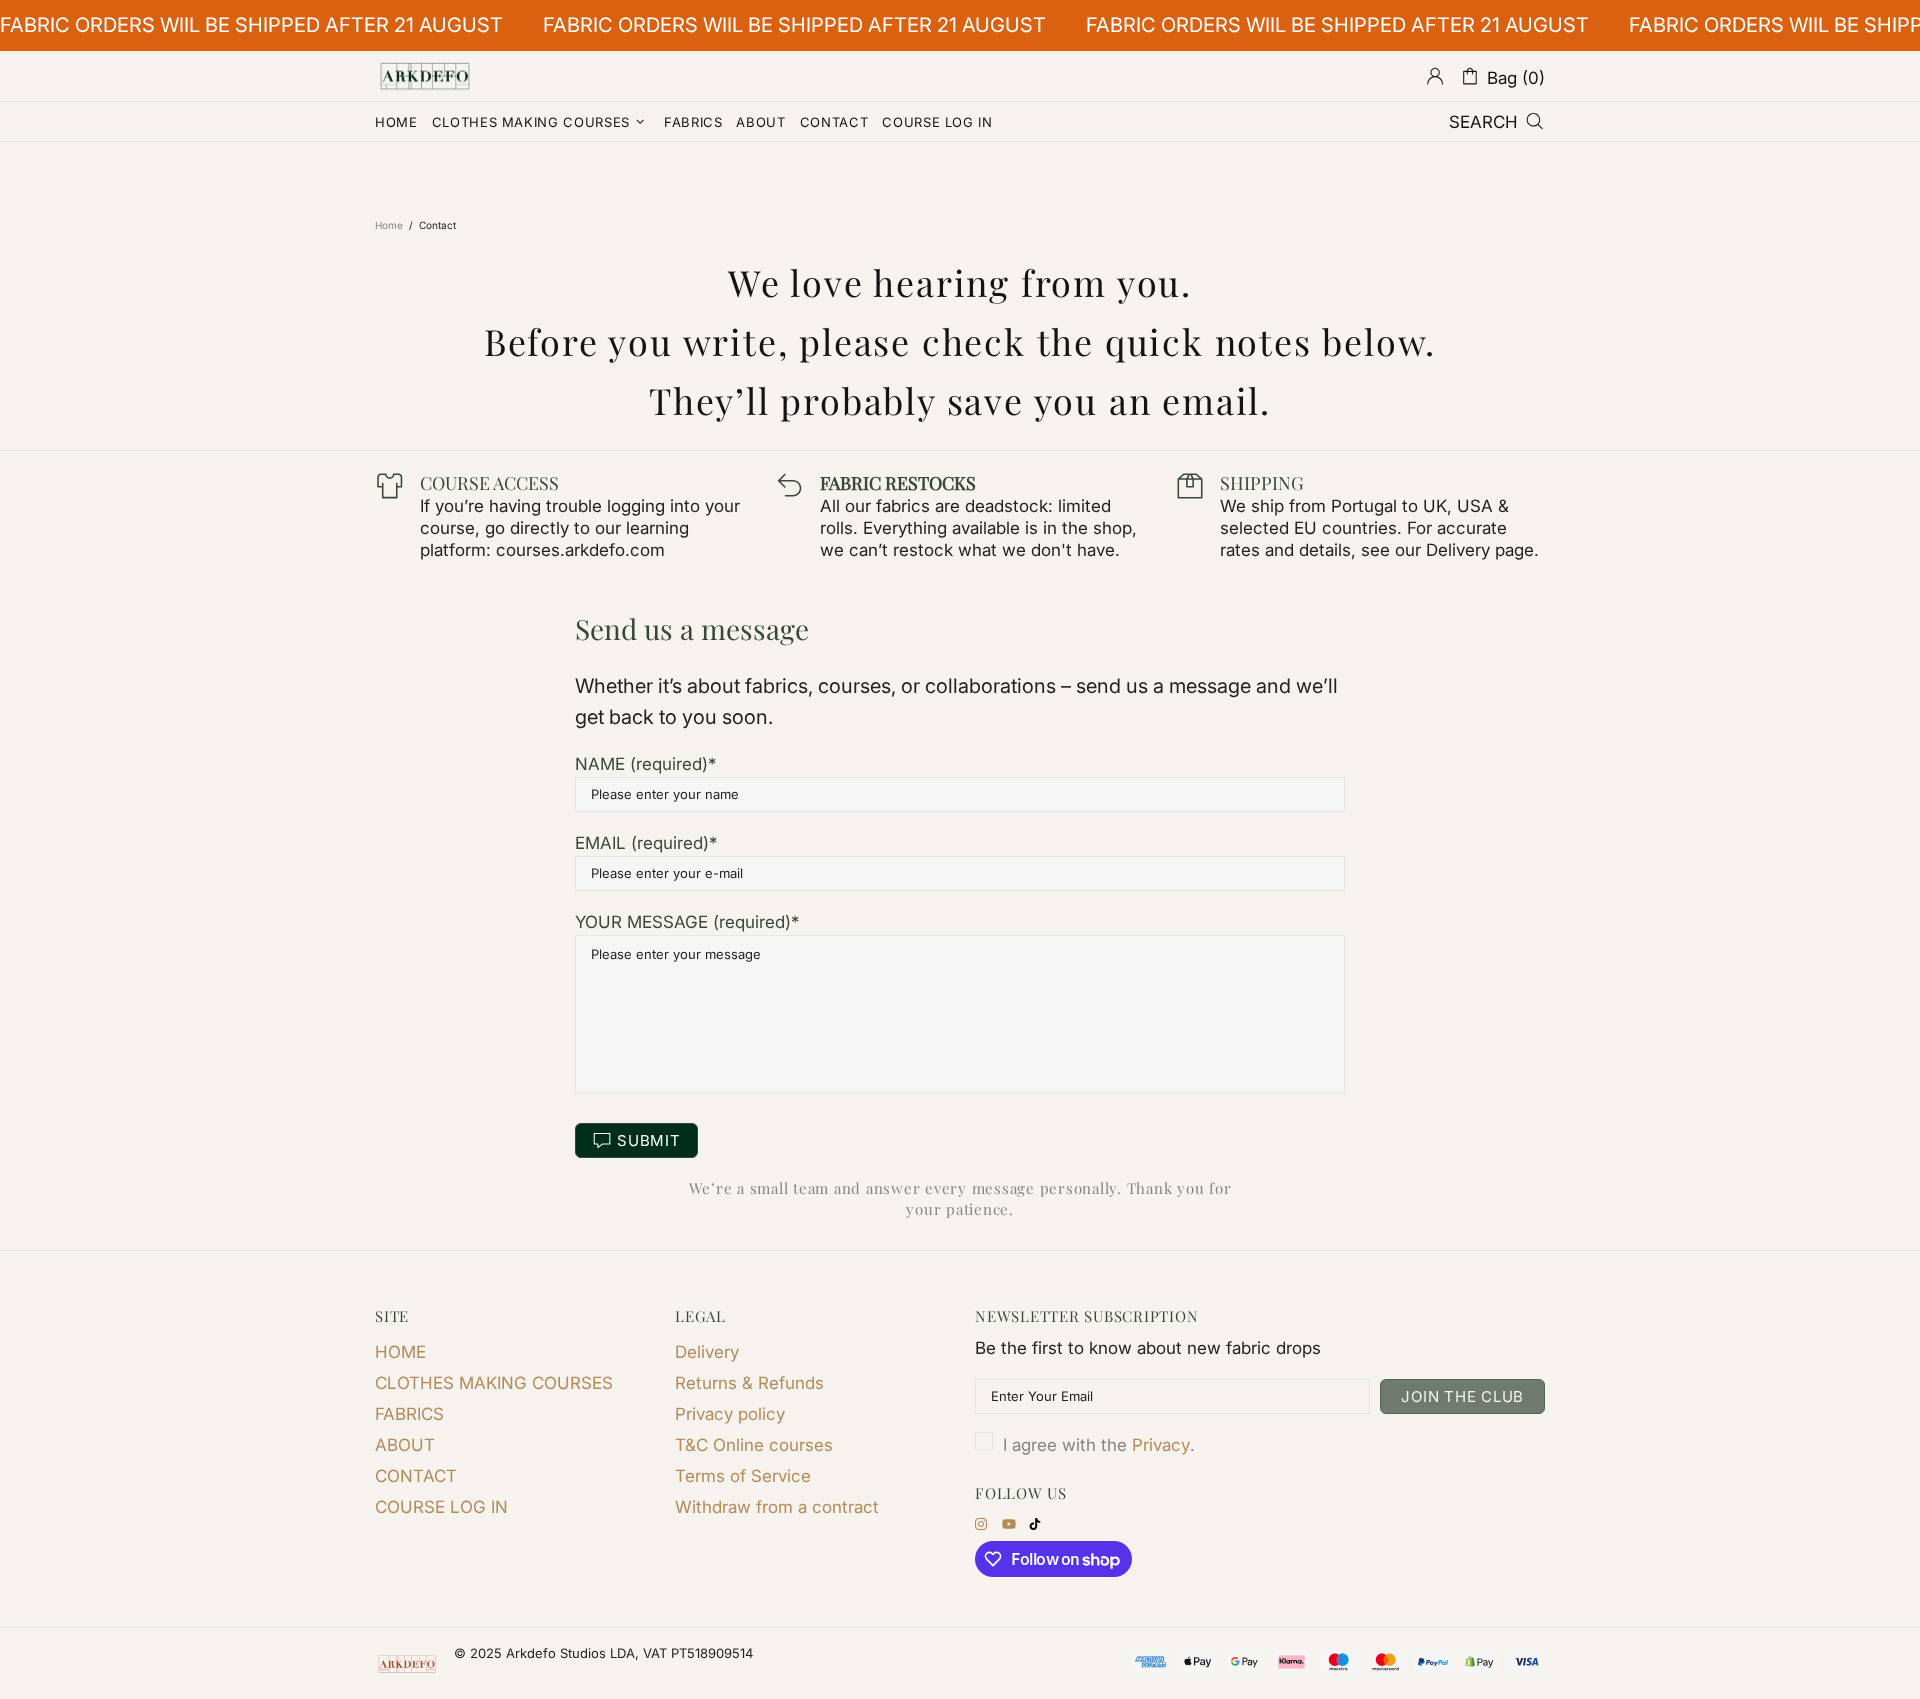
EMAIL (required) (642, 843)
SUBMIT (649, 1140)
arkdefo (425, 76)
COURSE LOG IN (441, 1507)
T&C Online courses (754, 1445)
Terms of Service (743, 1476)
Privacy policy (730, 1414)
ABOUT (405, 1445)
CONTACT (416, 1476)
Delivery (707, 1352)
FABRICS (409, 1414)
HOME (400, 1352)
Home (389, 225)
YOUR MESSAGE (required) (683, 922)
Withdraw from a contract (777, 1507)
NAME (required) (641, 764)
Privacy (1161, 1445)
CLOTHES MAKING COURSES (494, 1383)
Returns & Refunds (749, 1383)
